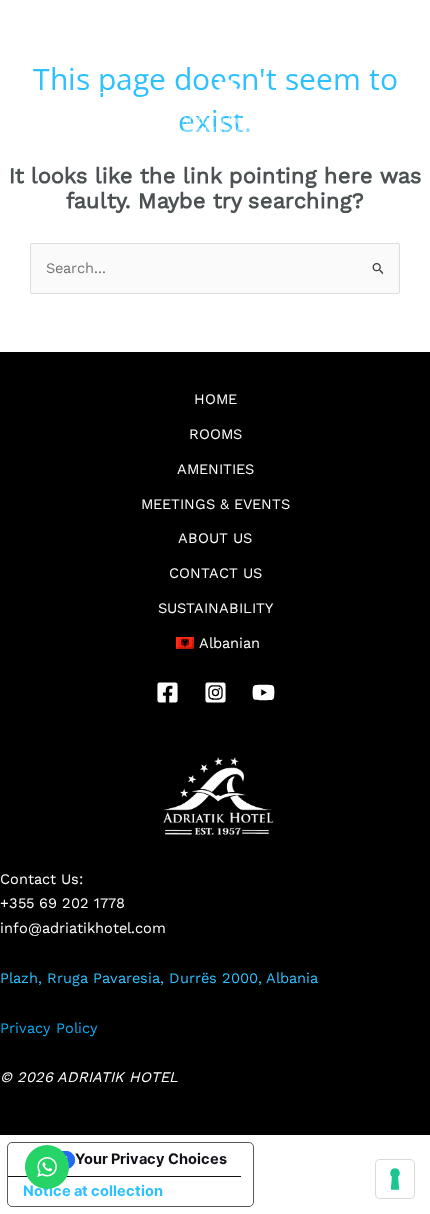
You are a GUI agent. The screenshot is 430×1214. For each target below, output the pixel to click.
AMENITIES (215, 469)
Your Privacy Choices (151, 1159)
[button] (64, 104)
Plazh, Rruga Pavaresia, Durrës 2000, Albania (159, 978)
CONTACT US (215, 573)
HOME (215, 399)
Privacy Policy (49, 1028)
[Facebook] (167, 692)
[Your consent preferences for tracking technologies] (395, 1179)
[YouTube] (263, 692)
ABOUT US (215, 538)
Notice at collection (93, 1191)
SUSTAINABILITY (215, 608)
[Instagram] (215, 692)
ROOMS (215, 434)
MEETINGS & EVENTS (215, 504)
